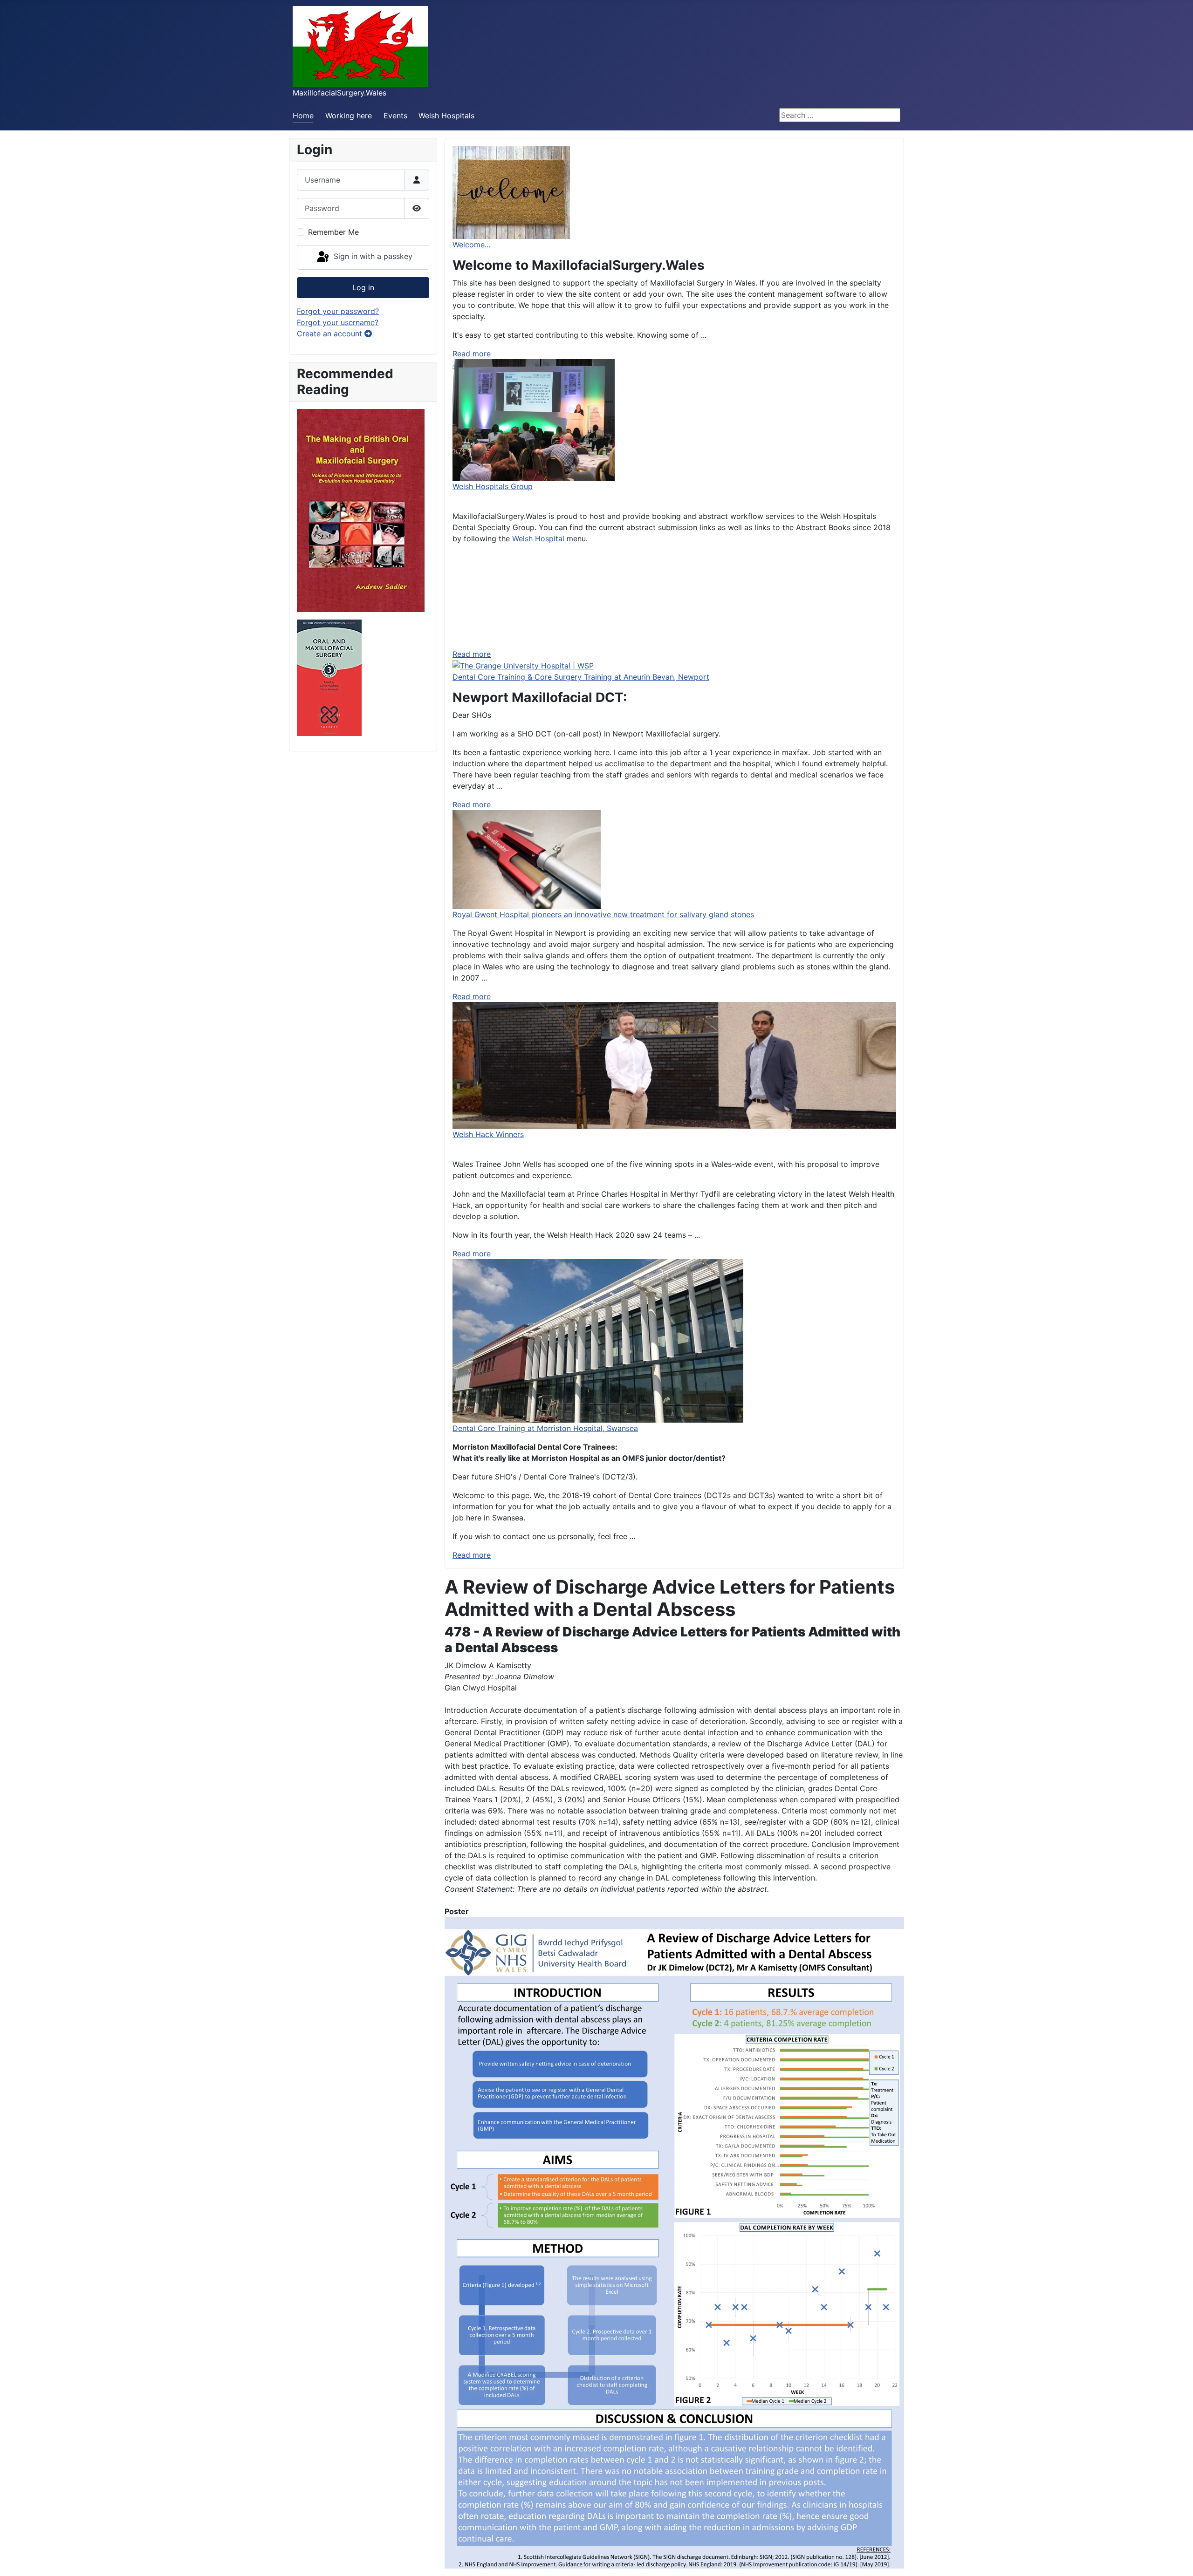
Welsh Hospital (538, 538)
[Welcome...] (511, 191)
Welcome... (471, 245)
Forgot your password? (338, 311)
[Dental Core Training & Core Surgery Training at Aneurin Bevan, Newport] (523, 665)
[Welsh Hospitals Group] (534, 419)
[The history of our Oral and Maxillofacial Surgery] (361, 510)
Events (395, 116)
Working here (349, 116)
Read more (472, 354)
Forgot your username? (338, 322)
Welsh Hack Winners (488, 1134)
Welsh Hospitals (446, 116)
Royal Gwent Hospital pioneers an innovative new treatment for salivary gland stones (603, 914)
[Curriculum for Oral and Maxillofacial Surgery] (329, 677)
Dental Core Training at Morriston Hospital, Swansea (545, 1428)
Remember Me (333, 232)
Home (303, 116)
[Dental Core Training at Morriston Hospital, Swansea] (598, 1340)
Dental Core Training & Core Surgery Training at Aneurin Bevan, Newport (581, 677)
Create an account (331, 334)
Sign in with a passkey (372, 257)
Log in (363, 287)
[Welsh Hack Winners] (674, 1065)
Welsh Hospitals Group (493, 486)
